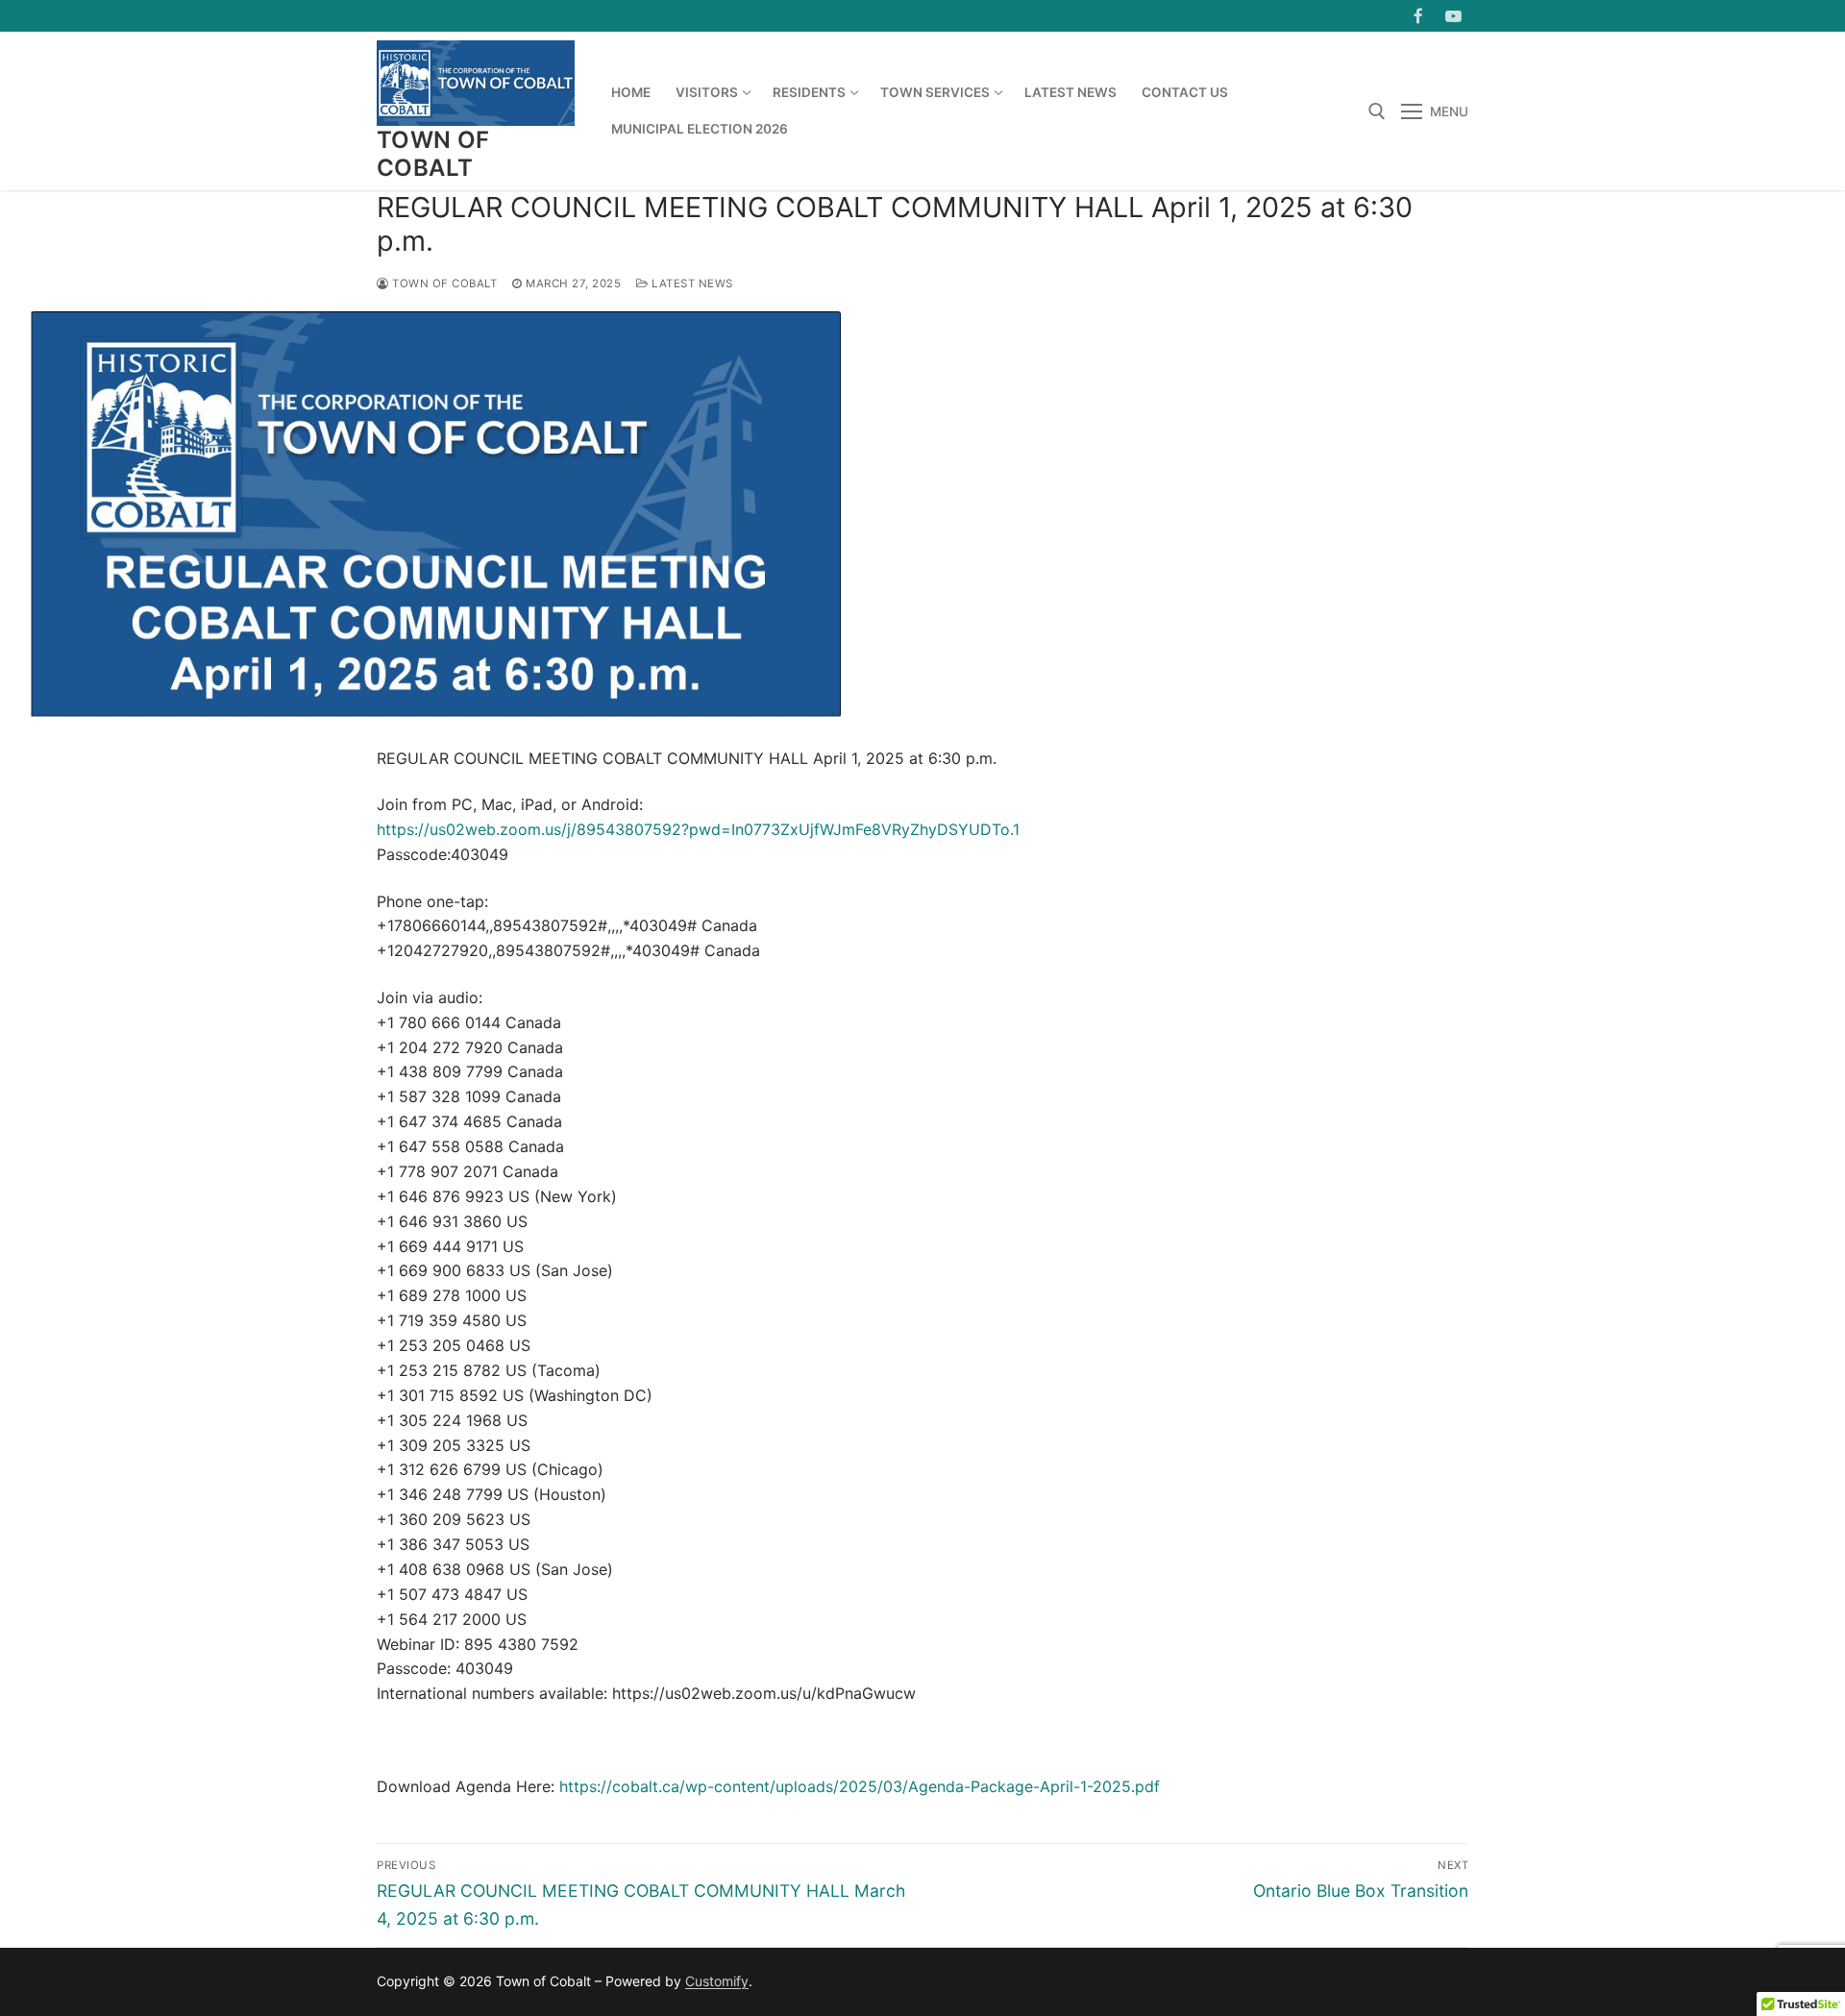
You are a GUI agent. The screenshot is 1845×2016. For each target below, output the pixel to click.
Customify (717, 1981)
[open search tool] (1377, 111)
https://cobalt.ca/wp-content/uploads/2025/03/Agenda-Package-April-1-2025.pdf (860, 1786)
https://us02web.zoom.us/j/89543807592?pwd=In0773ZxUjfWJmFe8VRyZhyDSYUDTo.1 (698, 829)
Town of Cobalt (433, 154)
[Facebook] (1419, 16)
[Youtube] (1453, 16)
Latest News (691, 283)
